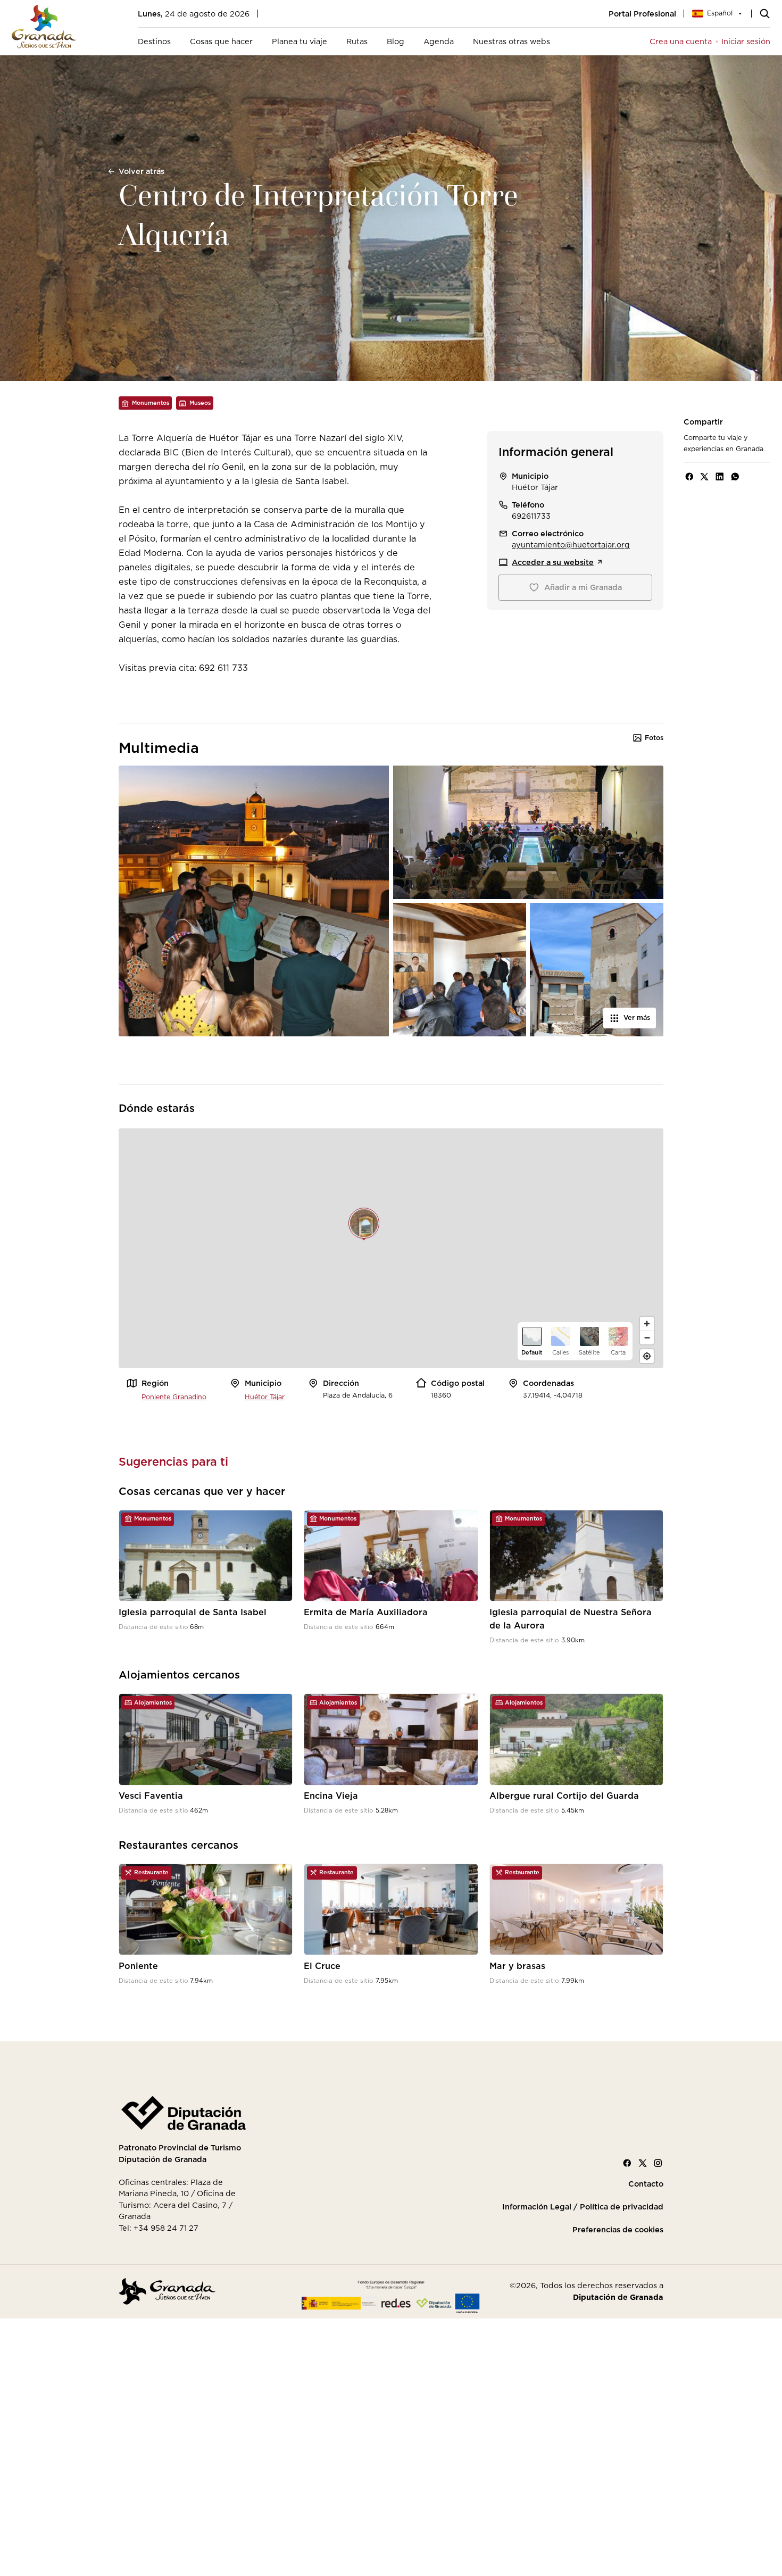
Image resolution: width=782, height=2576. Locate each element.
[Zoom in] (647, 1324)
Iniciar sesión (746, 41)
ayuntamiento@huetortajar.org (571, 545)
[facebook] (689, 477)
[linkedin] (720, 477)
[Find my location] (647, 1356)
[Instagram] (658, 2163)
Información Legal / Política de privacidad (583, 2207)
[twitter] (704, 477)
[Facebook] (627, 2163)
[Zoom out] (647, 1337)
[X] (643, 2163)
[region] (391, 1248)
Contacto (646, 2184)
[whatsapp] (735, 477)
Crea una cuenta (681, 41)
